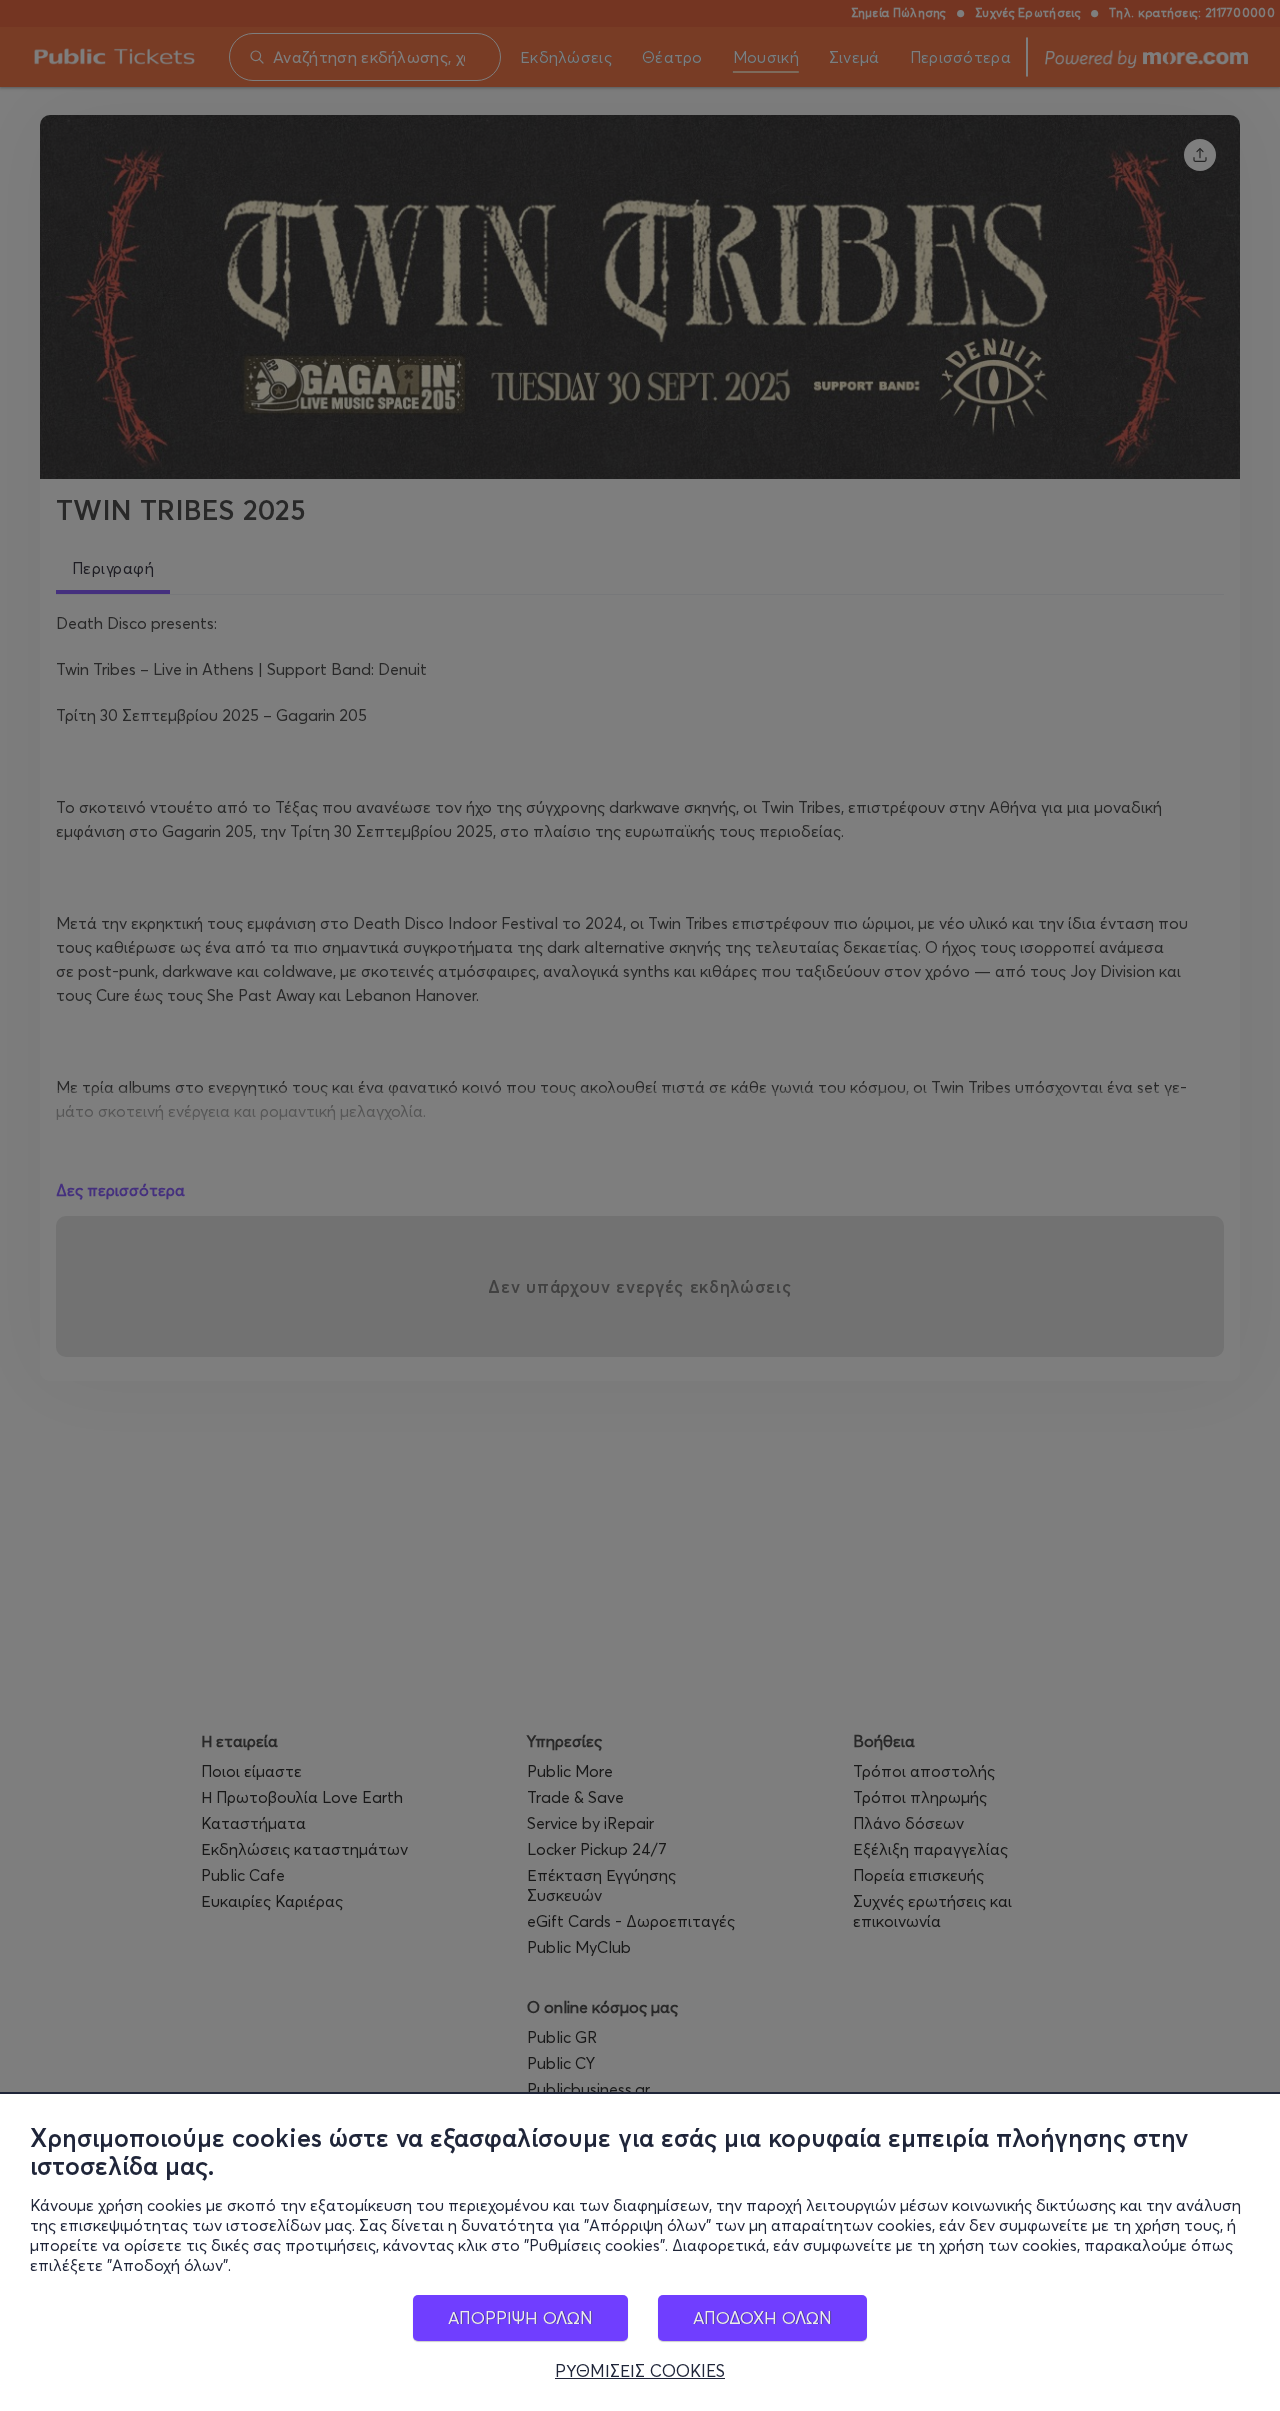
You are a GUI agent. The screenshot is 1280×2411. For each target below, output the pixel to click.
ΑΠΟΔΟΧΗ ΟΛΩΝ (762, 2317)
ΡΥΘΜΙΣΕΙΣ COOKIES (640, 2371)
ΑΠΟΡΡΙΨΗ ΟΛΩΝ (520, 2317)
